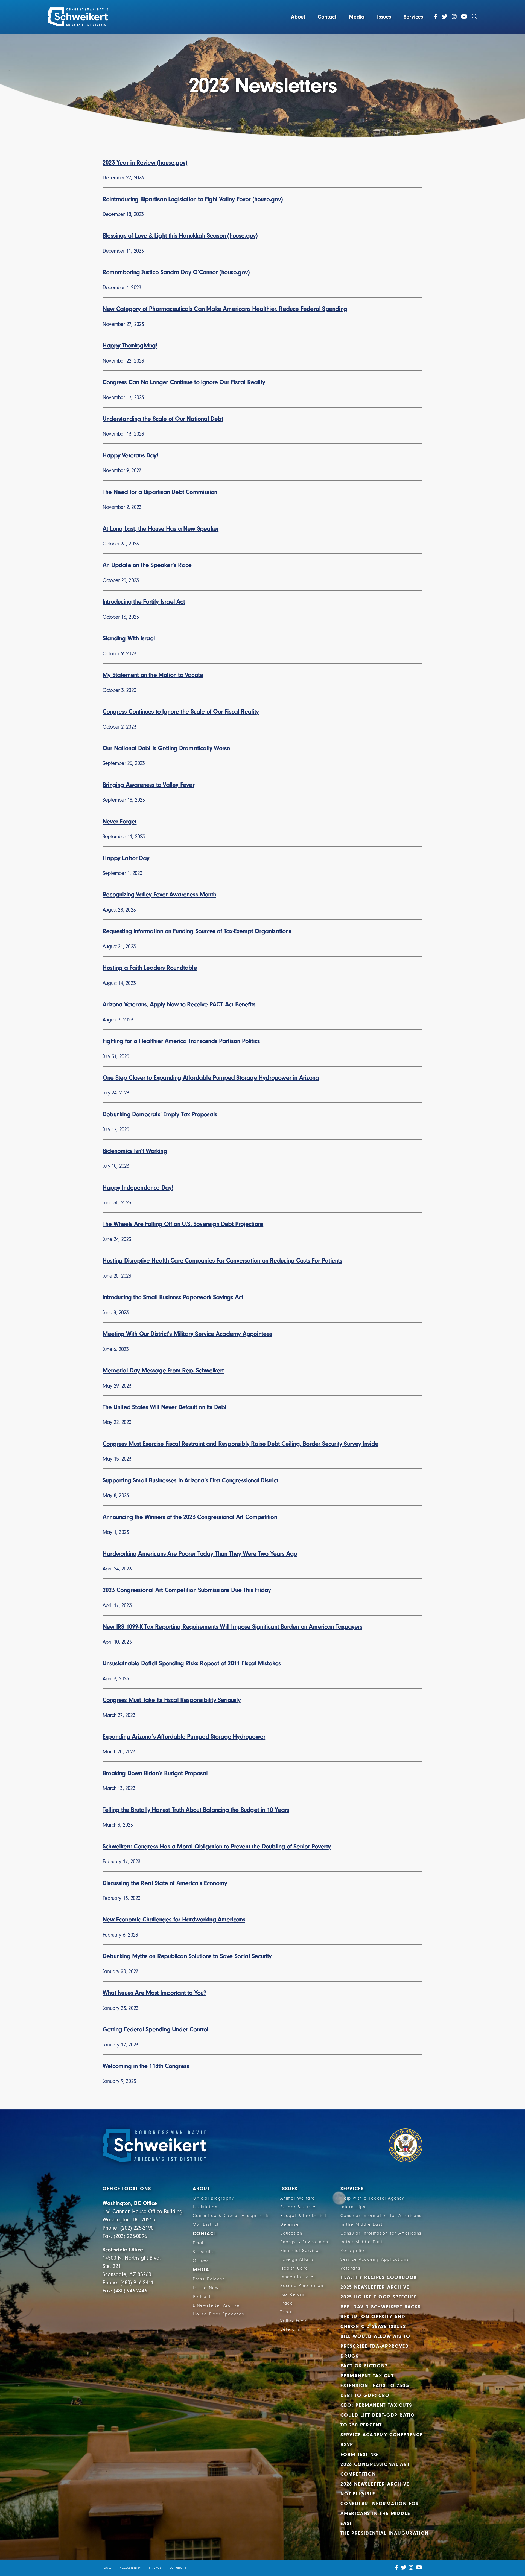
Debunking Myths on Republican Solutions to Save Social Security (187, 1956)
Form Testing (359, 2454)
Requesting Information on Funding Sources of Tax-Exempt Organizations (197, 931)
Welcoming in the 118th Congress (146, 2066)
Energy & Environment (305, 2242)
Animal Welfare (298, 2198)
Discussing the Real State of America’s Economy (165, 1883)
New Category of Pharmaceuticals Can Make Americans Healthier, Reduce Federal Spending (225, 309)
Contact (327, 17)
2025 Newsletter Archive (375, 2287)
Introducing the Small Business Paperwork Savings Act (173, 1297)
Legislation (205, 2207)
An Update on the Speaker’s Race (147, 565)
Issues (384, 17)
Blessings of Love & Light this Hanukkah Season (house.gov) (180, 236)
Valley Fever (294, 2321)
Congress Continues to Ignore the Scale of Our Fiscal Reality (181, 712)
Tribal (287, 2312)
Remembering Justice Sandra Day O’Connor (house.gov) (176, 272)
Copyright (178, 2568)
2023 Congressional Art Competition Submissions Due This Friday (187, 1590)
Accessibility (130, 2568)
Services (413, 17)
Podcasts (203, 2297)
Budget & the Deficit (303, 2216)
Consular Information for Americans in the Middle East (380, 2514)
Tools (107, 2568)
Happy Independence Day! (138, 1188)
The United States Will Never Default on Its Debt (165, 1407)
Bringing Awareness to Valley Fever (148, 785)
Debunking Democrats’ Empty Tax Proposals (160, 1114)
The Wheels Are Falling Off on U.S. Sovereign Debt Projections (183, 1224)
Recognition (354, 2251)
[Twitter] (445, 17)
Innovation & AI (298, 2277)
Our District (206, 2224)
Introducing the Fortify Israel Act (144, 602)
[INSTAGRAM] (411, 2568)
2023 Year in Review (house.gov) (145, 163)
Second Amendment (303, 2286)
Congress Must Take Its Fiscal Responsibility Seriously (172, 1700)
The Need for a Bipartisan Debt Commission (160, 492)
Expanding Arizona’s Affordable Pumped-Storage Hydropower (184, 1737)
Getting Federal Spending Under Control (155, 2029)
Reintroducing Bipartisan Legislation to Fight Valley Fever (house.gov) (193, 199)
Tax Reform (293, 2294)
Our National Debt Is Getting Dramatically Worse (166, 748)
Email (199, 2243)
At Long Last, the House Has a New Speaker (161, 529)
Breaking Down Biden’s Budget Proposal (155, 1773)
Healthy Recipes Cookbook (379, 2277)
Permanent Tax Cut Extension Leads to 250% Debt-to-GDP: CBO (375, 2386)
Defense (290, 2224)
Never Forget (119, 821)
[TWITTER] (404, 2568)
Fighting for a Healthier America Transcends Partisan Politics (181, 1041)
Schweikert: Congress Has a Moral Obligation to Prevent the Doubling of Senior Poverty (217, 1846)
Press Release (209, 2279)
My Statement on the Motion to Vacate (153, 675)
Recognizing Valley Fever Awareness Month (159, 894)
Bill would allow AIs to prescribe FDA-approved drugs (375, 2346)
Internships (353, 2207)
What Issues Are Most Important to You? (154, 1993)
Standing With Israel (129, 638)
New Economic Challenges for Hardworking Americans (174, 1919)
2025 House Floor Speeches (379, 2297)
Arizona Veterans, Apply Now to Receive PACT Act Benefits (179, 1004)
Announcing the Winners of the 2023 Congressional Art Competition (190, 1517)
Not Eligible (358, 2494)
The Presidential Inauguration (385, 2533)
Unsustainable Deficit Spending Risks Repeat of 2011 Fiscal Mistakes (192, 1663)
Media (357, 17)
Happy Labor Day (126, 858)
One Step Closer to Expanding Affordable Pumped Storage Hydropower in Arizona (211, 1078)
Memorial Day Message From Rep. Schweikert (163, 1370)
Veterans (290, 2329)
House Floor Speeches (219, 2314)
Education (291, 2233)
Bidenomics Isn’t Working (135, 1151)
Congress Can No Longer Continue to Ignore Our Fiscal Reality (184, 382)
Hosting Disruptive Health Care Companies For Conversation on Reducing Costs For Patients (222, 1261)
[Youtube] (464, 17)
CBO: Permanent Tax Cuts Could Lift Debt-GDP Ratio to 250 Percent (378, 2415)
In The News (207, 2288)
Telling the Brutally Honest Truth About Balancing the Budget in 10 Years (196, 1810)
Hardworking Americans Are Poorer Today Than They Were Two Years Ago (200, 1554)
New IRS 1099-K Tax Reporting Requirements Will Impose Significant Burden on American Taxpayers (232, 1627)
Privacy (155, 2568)
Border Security (298, 2207)
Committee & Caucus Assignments (231, 2216)
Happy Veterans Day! (130, 455)
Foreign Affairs (297, 2259)
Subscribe (204, 2252)
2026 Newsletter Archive (375, 2484)
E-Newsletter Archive (216, 2305)
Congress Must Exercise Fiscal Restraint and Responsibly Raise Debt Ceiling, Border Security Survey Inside (240, 1444)
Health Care (294, 2268)
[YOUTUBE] (419, 2568)
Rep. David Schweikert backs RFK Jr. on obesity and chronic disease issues (381, 2317)
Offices (201, 2260)
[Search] (474, 17)
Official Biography (213, 2198)
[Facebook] (436, 17)
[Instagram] (454, 17)
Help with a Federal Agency (372, 2198)
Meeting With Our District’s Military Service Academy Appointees (187, 1334)
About (298, 17)
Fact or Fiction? (364, 2366)
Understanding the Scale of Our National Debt (163, 419)
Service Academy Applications (375, 2259)
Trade (287, 2303)
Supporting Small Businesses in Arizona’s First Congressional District (190, 1480)
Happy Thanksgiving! (130, 345)
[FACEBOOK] (397, 2568)
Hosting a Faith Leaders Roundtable (150, 968)
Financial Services (301, 2251)
